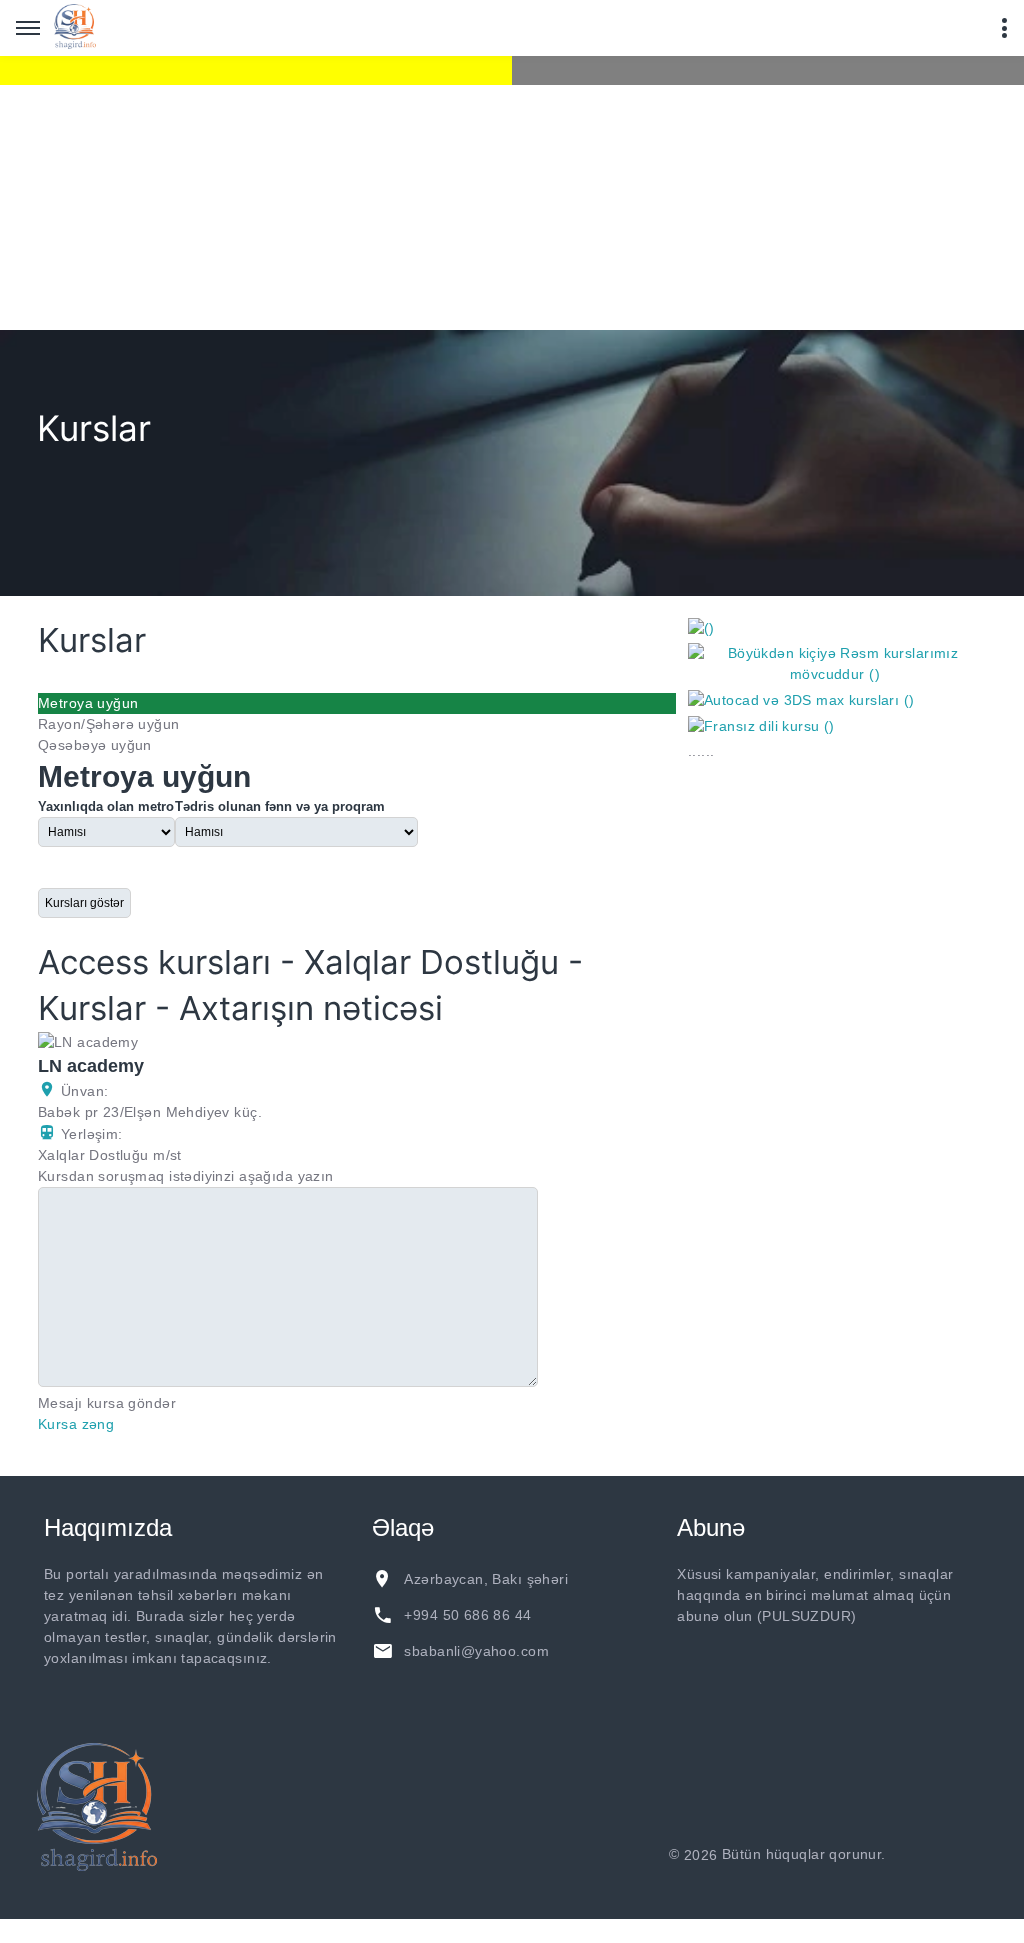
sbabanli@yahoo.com (476, 1651)
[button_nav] (28, 28)
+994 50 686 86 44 (467, 1615)
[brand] (97, 1807)
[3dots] (1004, 28)
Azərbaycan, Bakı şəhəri (486, 1579)
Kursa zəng (76, 1424)
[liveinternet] (943, 1855)
